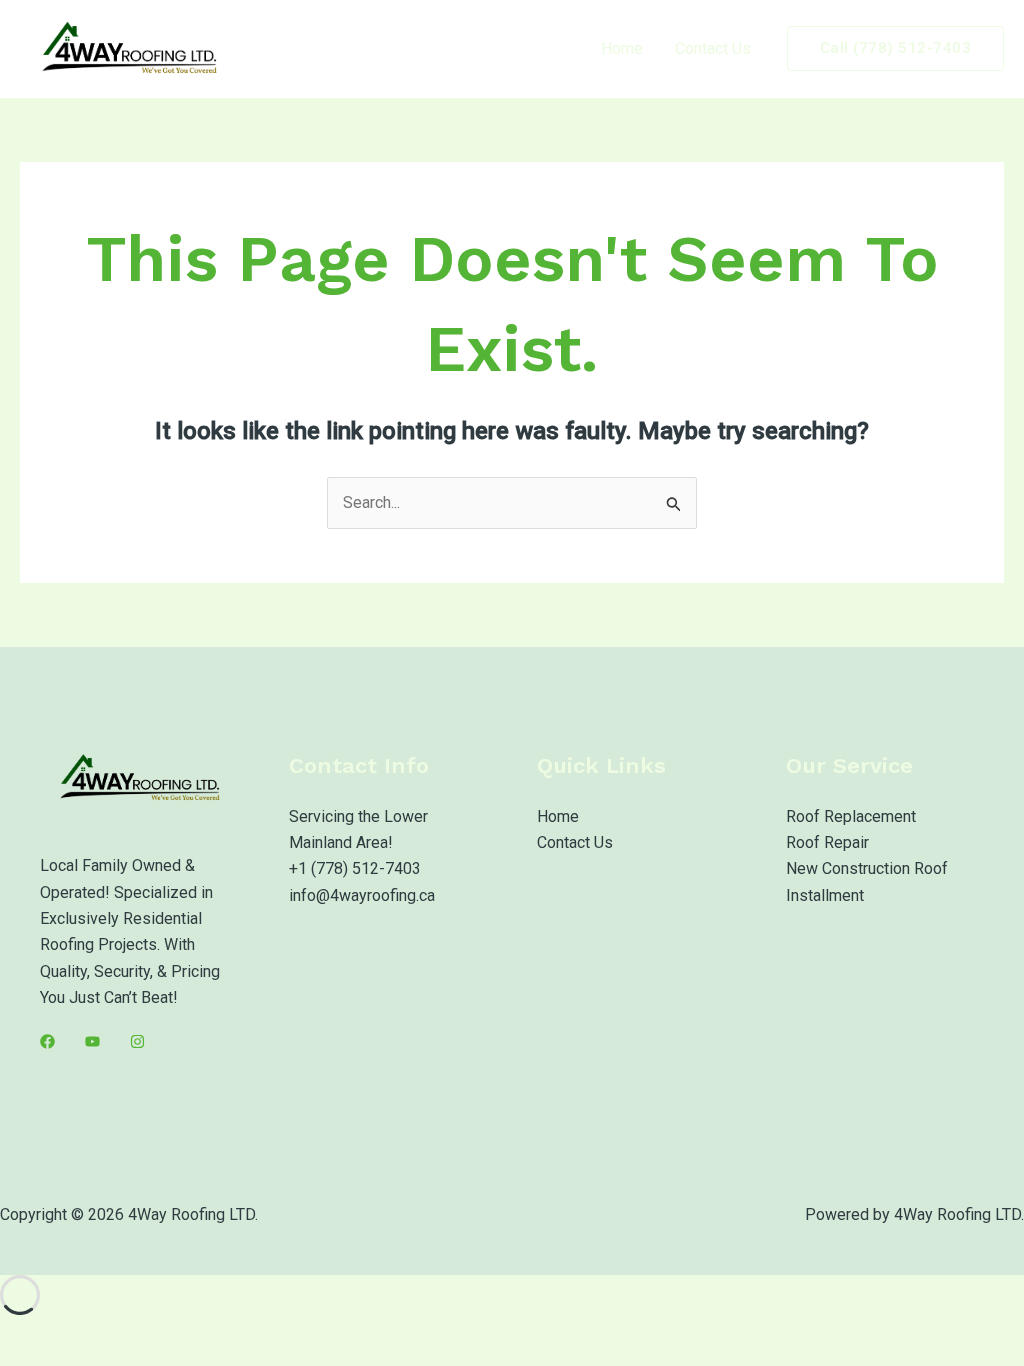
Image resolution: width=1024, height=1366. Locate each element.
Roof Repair (827, 842)
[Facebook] (47, 1041)
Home (622, 48)
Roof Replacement (851, 816)
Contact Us (713, 48)
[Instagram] (137, 1041)
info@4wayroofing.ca (362, 895)
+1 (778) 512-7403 (355, 868)
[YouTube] (92, 1041)
